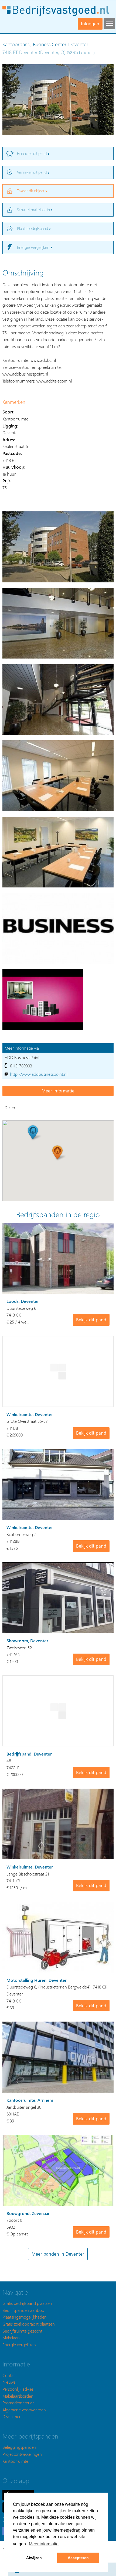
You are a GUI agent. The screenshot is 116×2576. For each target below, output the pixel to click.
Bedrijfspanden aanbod (23, 2310)
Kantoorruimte (15, 2461)
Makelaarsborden (18, 2396)
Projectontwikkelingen (22, 2454)
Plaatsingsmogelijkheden (25, 2317)
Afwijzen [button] (34, 2558)
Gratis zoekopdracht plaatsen (29, 2324)
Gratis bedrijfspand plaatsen (27, 2303)
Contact (10, 2375)
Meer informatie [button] (44, 2544)
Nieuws (9, 2382)
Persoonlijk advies (18, 2389)
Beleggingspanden (19, 2447)
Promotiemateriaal (19, 2403)
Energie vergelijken (19, 2345)
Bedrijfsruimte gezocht (22, 2331)
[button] (58, 1153)
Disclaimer (11, 2416)
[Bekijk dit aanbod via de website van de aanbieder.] (58, 1091)
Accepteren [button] (78, 2558)
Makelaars (11, 2338)
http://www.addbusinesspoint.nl (39, 1074)
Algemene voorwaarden (24, 2410)
